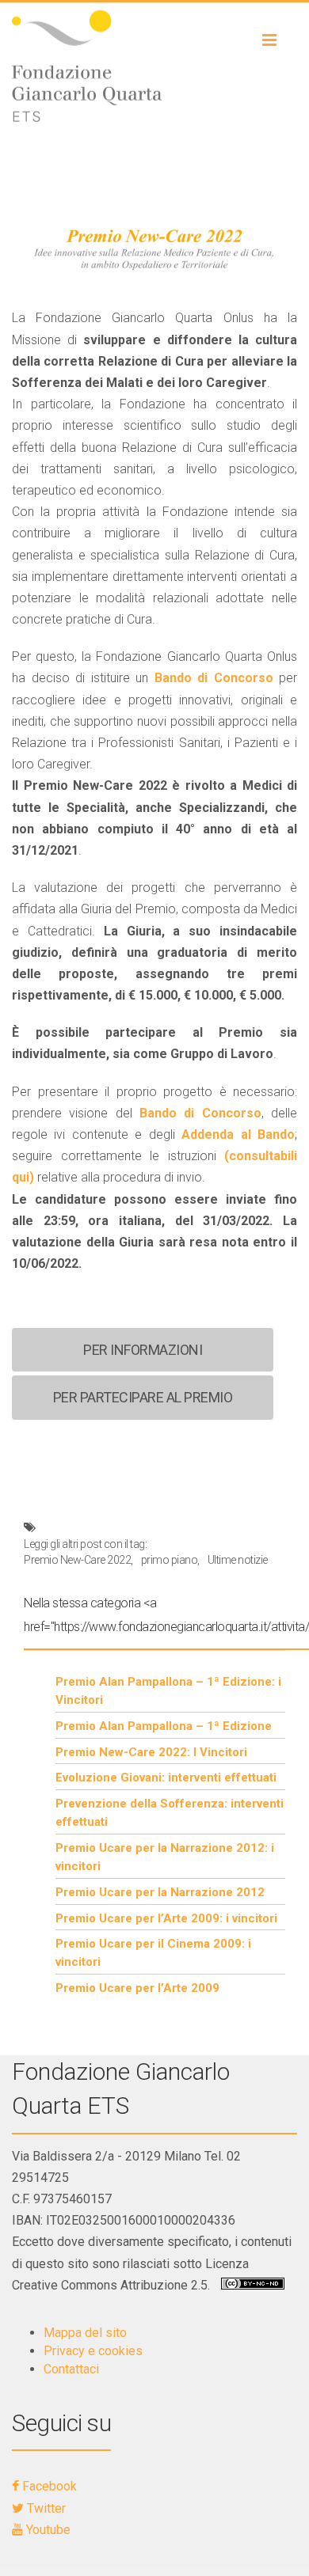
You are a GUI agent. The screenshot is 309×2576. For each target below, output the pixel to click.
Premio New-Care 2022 (77, 1560)
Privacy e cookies (93, 2351)
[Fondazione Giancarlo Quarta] (154, 66)
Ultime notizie (238, 1560)
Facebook (48, 2486)
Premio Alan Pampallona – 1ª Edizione (164, 1726)
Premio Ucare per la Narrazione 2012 (160, 1892)
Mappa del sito (85, 2333)
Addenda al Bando (238, 1134)
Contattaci (71, 2369)
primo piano (170, 1560)
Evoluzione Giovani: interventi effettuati (166, 1777)
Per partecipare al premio (143, 1397)
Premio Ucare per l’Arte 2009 (137, 1988)
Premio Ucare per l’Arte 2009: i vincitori (166, 1918)
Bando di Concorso (214, 678)
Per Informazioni (143, 1350)
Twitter (45, 2508)
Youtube (47, 2530)
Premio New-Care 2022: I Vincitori (151, 1752)
